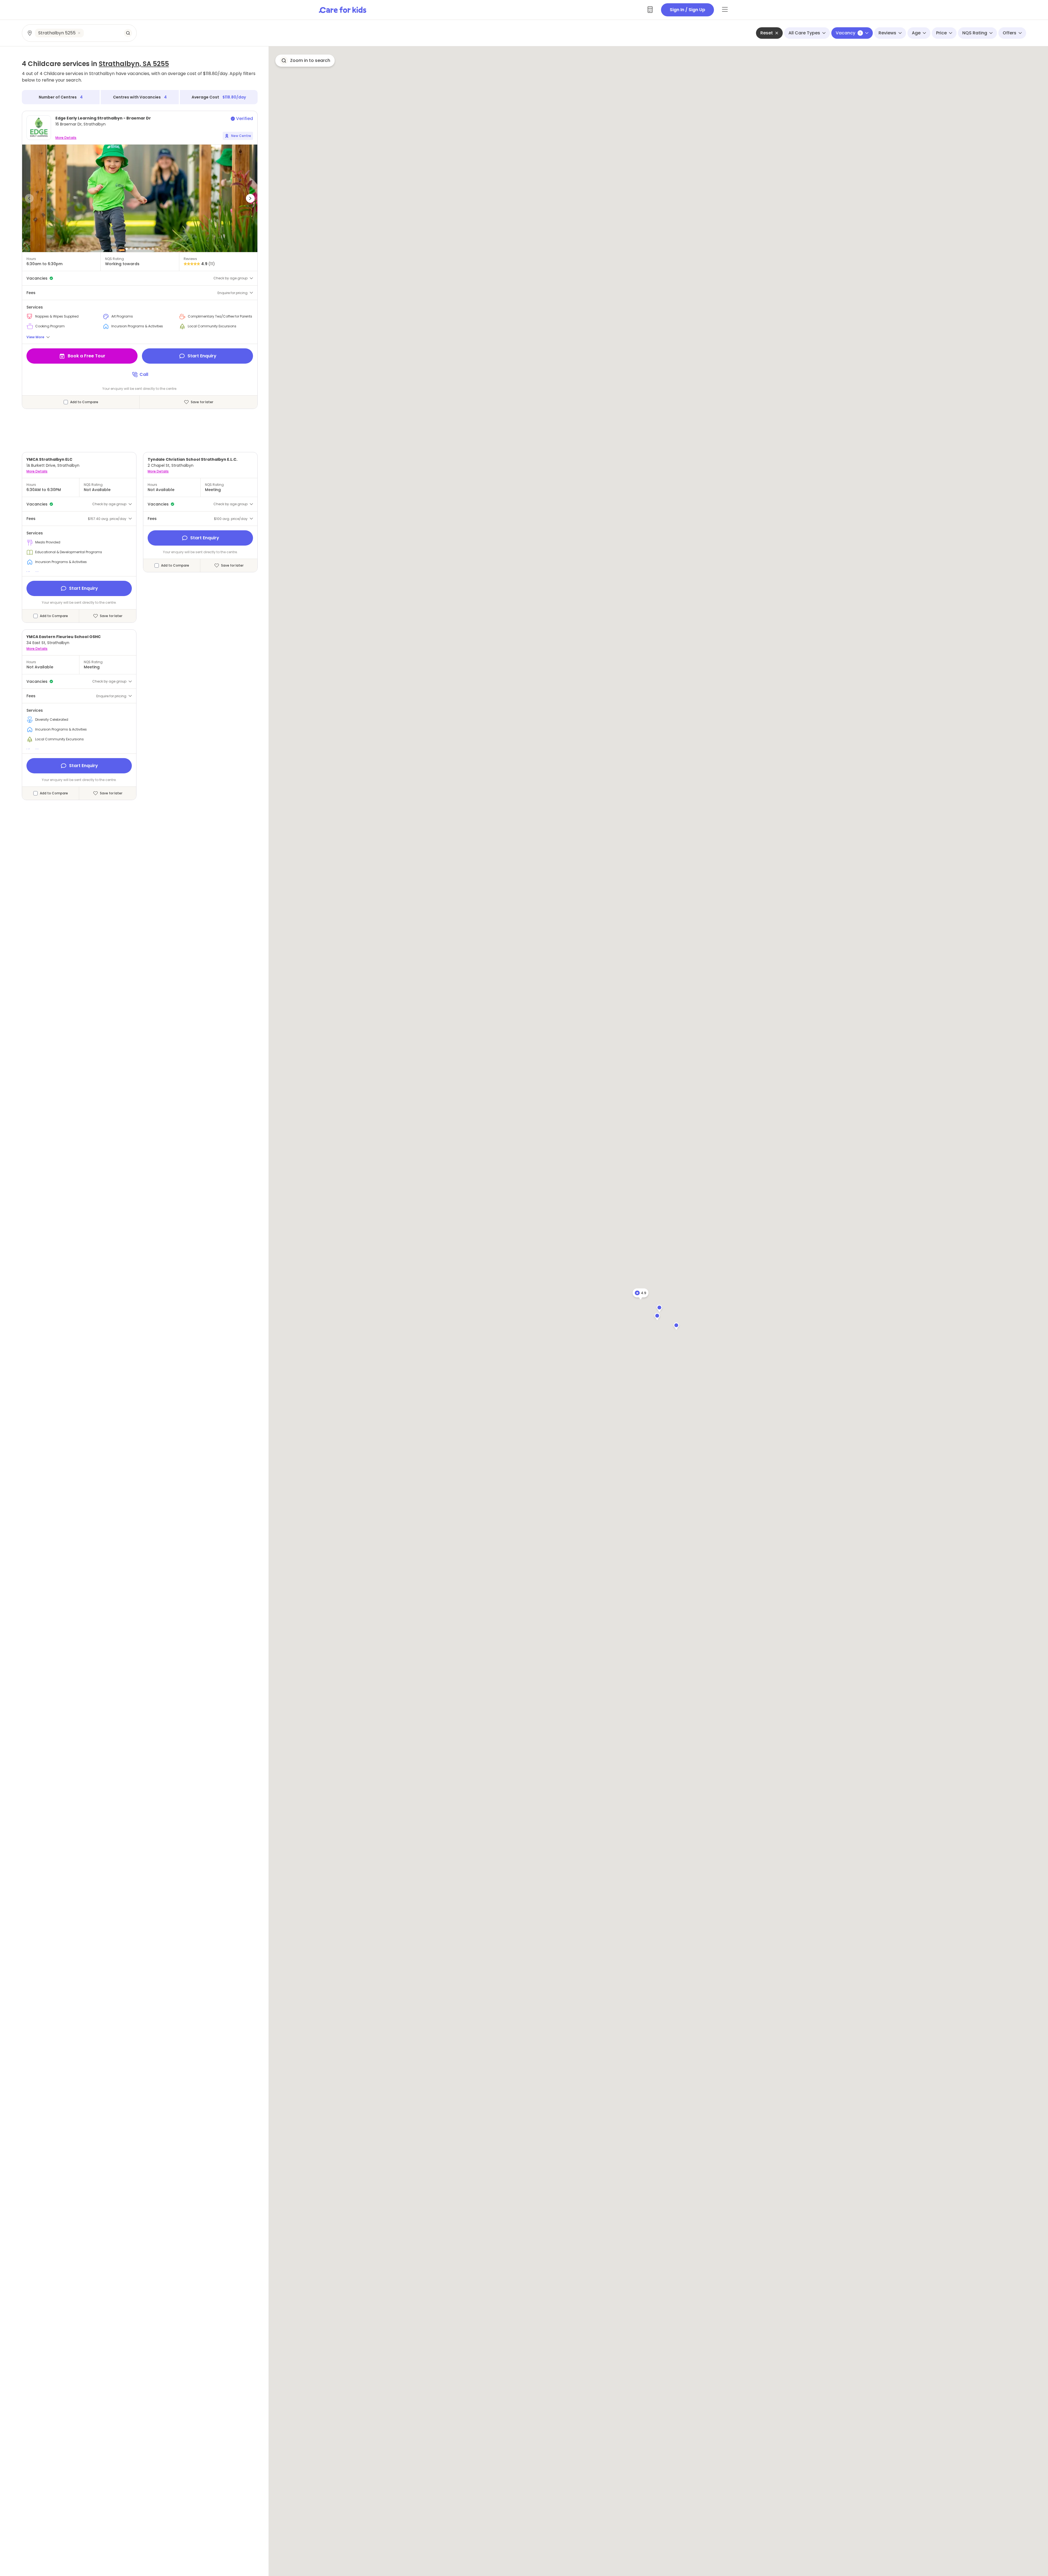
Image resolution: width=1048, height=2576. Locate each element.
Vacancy (848, 33)
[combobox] (80, 33)
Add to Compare (84, 402)
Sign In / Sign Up (687, 10)
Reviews (887, 33)
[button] (29, 198)
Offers (1010, 33)
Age (916, 33)
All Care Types (804, 33)
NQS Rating (975, 33)
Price (941, 33)
